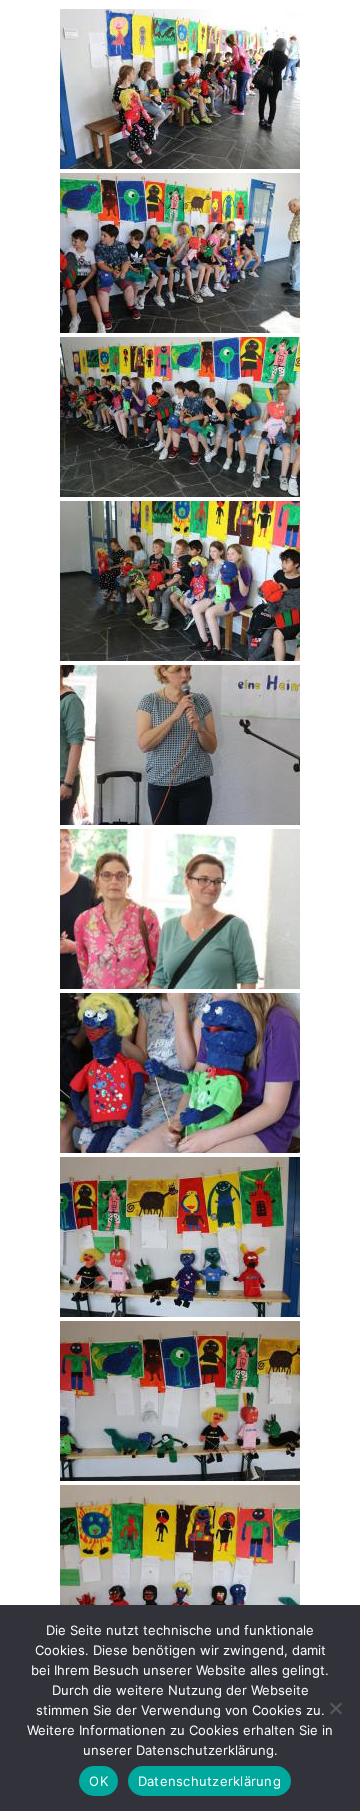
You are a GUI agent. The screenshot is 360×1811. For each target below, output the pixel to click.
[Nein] (335, 1708)
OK (98, 1781)
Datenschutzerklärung (209, 1781)
